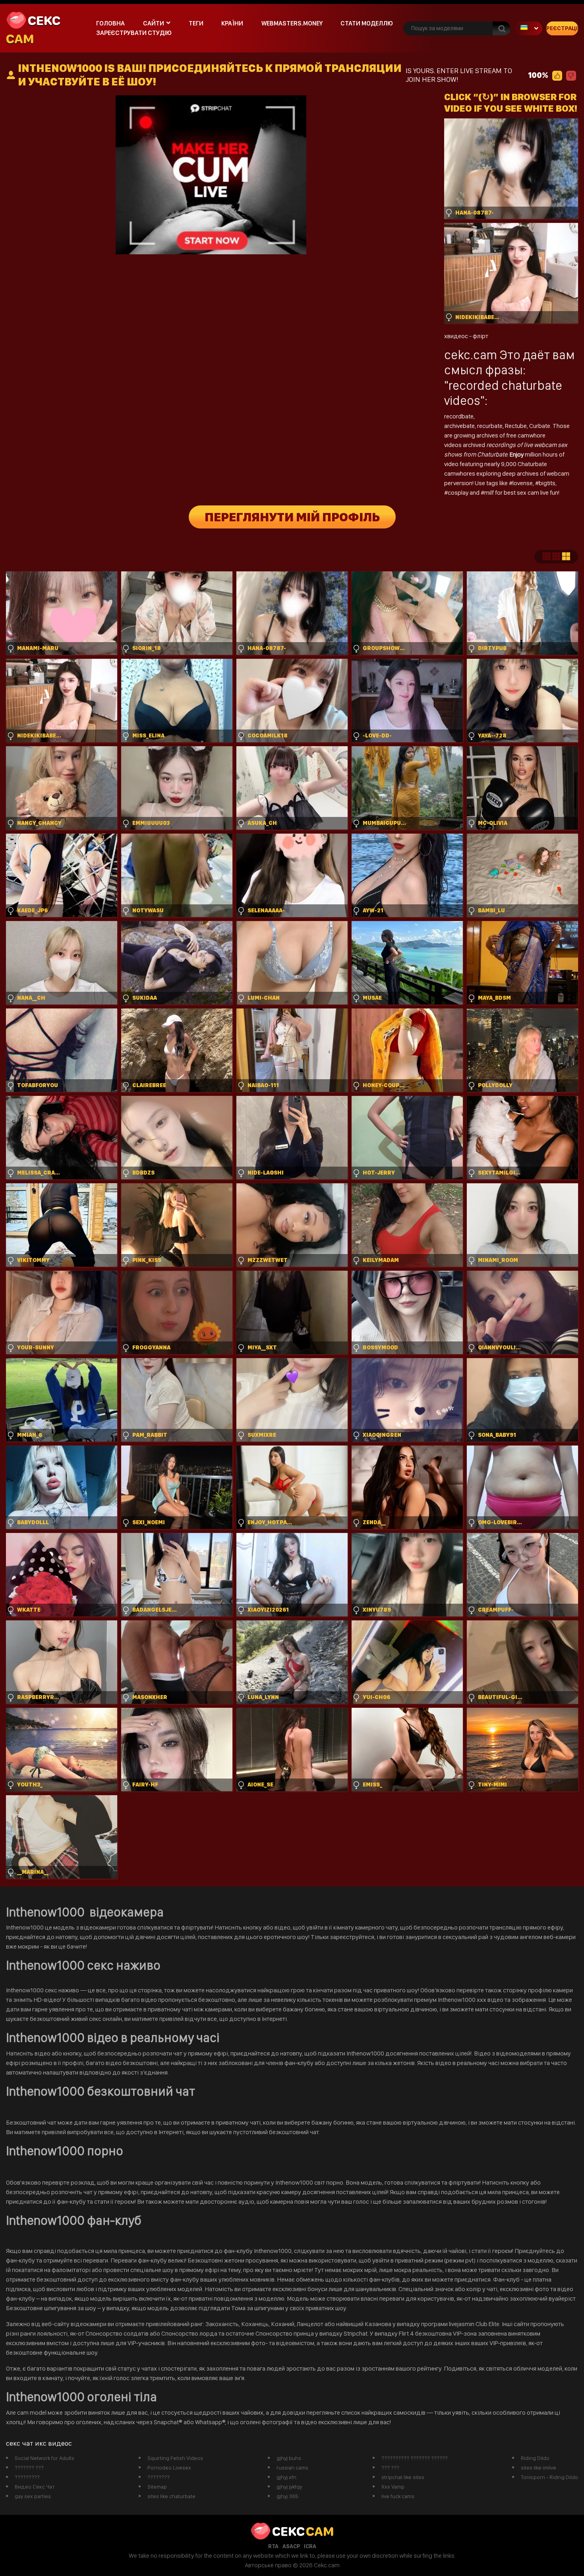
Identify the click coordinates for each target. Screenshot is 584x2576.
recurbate (490, 426)
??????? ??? (29, 2468)
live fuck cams (398, 2496)
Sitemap (157, 2487)
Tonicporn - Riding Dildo (549, 2477)
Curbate (540, 426)
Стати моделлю (367, 23)
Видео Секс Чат (35, 2487)
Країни (232, 23)
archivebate (459, 426)
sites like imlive (539, 2468)
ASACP (291, 2546)
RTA (273, 2546)
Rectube (516, 426)
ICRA (310, 2546)
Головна (110, 23)
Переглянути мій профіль (292, 517)
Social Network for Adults (44, 2458)
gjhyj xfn (286, 2477)
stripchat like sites (403, 2477)
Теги (196, 23)
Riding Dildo (535, 2458)
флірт (481, 336)
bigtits (547, 483)
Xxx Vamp (393, 2487)
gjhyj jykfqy (289, 2487)
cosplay (459, 493)
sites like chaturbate (171, 2496)
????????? (27, 2477)
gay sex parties (33, 2496)
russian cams (292, 2468)
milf (490, 493)
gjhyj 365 (287, 2496)
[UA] (528, 28)
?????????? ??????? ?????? (415, 2458)
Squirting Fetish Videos (175, 2458)
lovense (523, 483)
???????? (159, 2477)
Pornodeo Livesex (169, 2468)
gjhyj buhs (289, 2458)
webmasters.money (292, 23)
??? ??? (390, 2468)
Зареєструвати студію (134, 33)
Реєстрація (562, 28)
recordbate (459, 416)
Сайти (154, 23)
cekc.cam (471, 355)
